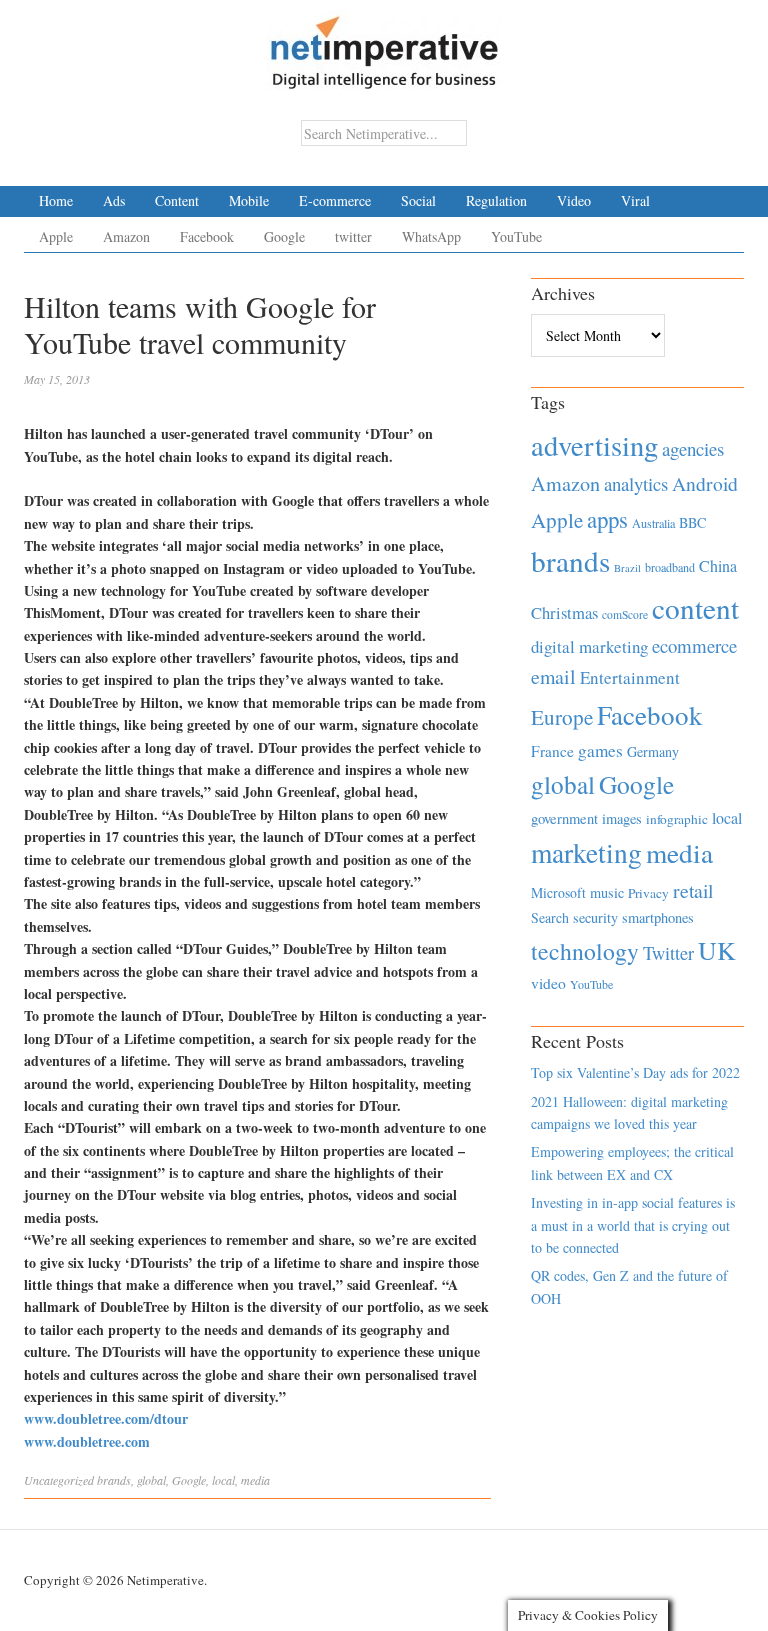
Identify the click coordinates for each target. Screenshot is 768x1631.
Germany (653, 751)
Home (56, 200)
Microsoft (558, 892)
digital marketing (589, 646)
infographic (677, 819)
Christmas (564, 612)
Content (177, 200)
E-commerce (335, 200)
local (223, 1480)
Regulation (496, 200)
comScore (625, 614)
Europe (562, 717)
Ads (114, 200)
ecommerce (694, 645)
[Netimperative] (384, 45)
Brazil (627, 568)
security (595, 917)
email (553, 676)
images (622, 818)
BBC (692, 522)
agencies (693, 448)
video (548, 983)
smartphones (658, 917)
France (552, 751)
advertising (594, 445)
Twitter (668, 953)
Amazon (126, 236)
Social (418, 200)
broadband (670, 567)
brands (114, 1480)
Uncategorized (59, 1480)
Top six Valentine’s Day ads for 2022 (635, 1072)
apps (607, 519)
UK (717, 950)
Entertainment (630, 677)
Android (705, 483)
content (695, 607)
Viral (635, 200)
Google (284, 236)
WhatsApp (431, 236)
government (564, 818)
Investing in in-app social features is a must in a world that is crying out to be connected (633, 1225)
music (607, 892)
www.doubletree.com (87, 1441)
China (718, 565)
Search (550, 917)
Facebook (207, 236)
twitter (353, 236)
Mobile (249, 200)
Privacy (648, 893)
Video (574, 200)
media (255, 1480)
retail (693, 890)
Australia (653, 523)
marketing (586, 852)
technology (585, 951)
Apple (56, 236)
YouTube (516, 236)
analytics (636, 483)
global (151, 1480)
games (600, 750)
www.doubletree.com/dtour (106, 1418)
